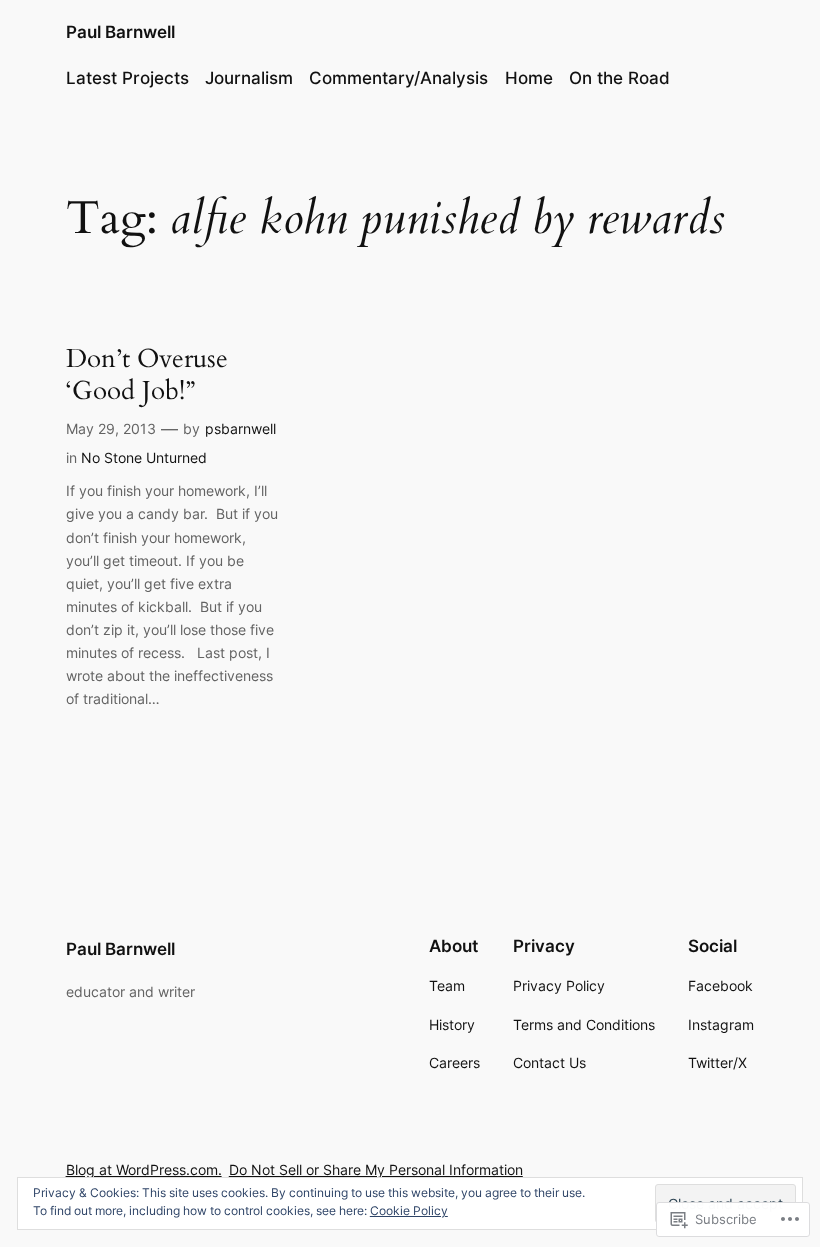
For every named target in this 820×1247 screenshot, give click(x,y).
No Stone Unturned (144, 457)
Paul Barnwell (120, 32)
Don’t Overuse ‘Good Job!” (147, 374)
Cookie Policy (409, 1210)
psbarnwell (240, 428)
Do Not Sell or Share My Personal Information (376, 1169)
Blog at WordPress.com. (144, 1169)
